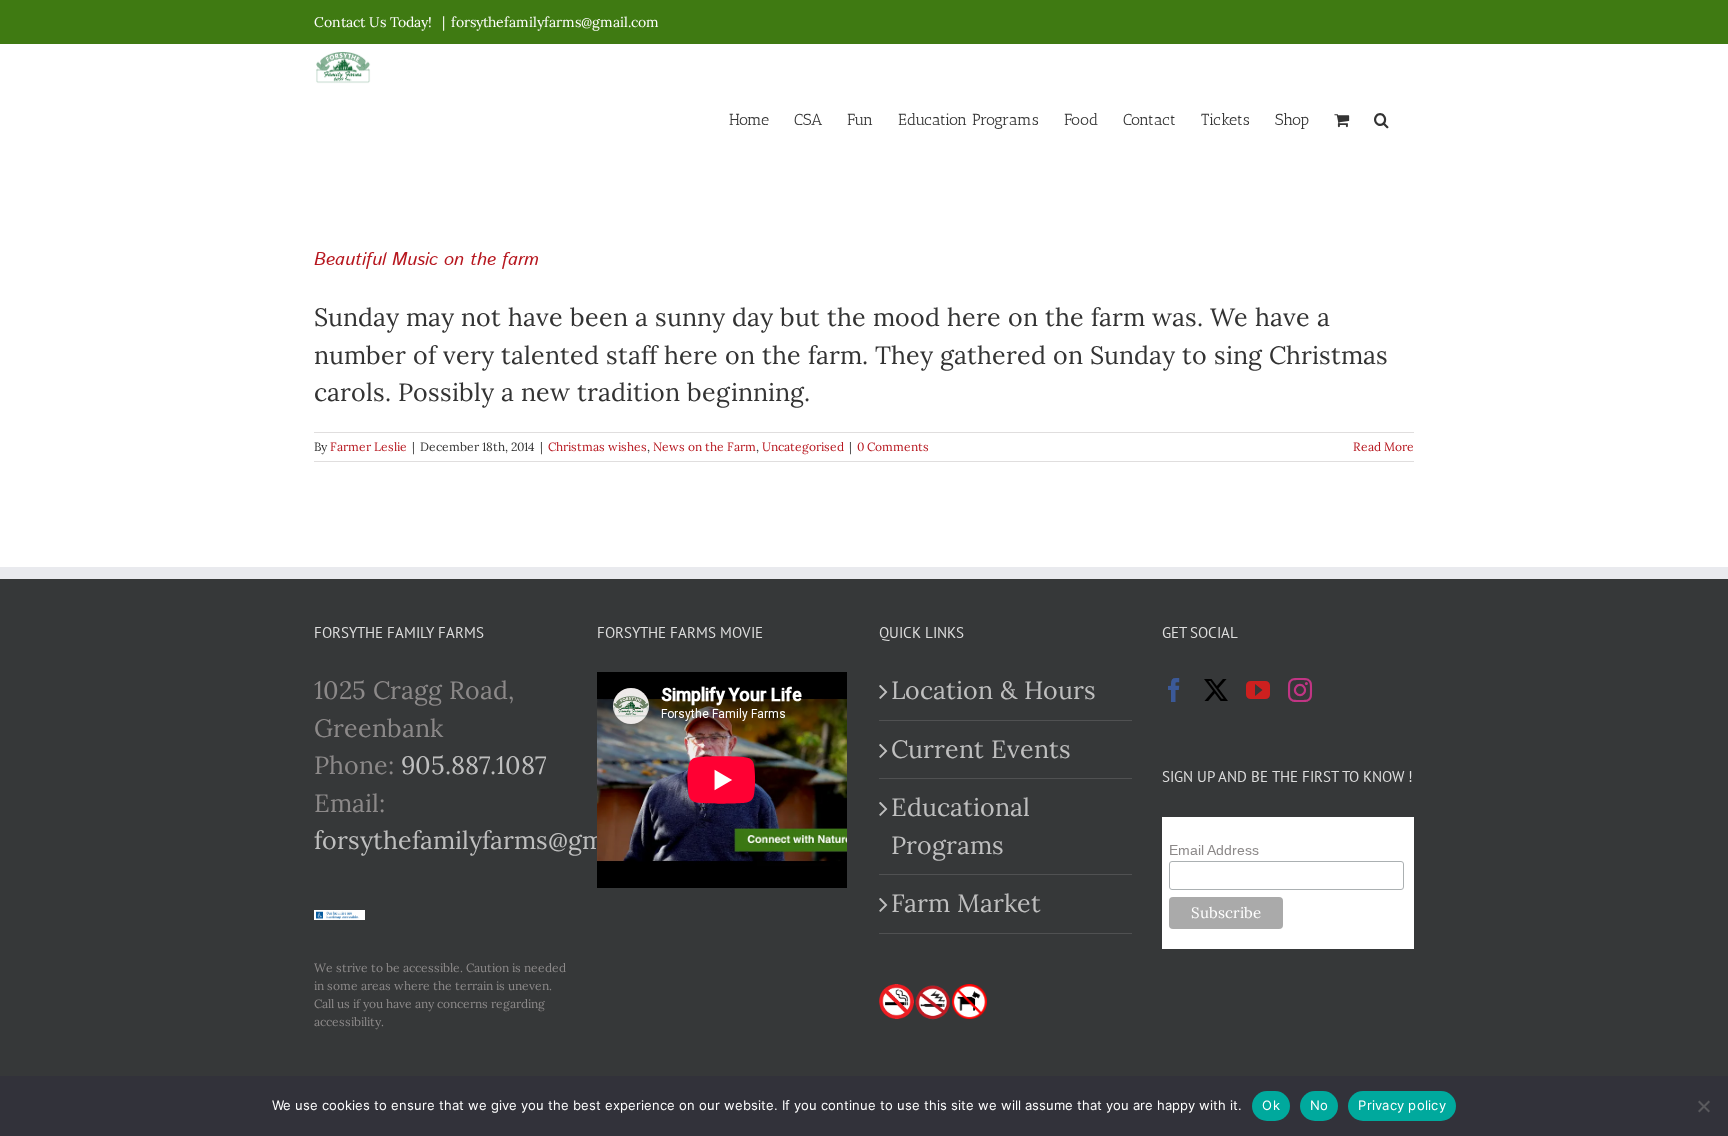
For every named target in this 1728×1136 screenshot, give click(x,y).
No (1319, 1105)
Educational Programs (960, 826)
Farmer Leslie (368, 446)
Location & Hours (993, 690)
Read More (1383, 446)
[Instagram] (1300, 690)
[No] (1703, 1106)
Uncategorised (803, 446)
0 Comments (893, 446)
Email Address (1214, 850)
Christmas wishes (597, 446)
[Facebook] (1174, 690)
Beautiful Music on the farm (426, 260)
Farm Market (966, 903)
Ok (1271, 1105)
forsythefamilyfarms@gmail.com (555, 22)
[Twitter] (1216, 690)
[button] (1381, 118)
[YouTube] (1258, 690)
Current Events (981, 749)
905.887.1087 (474, 765)
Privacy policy (1402, 1105)
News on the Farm (704, 446)
